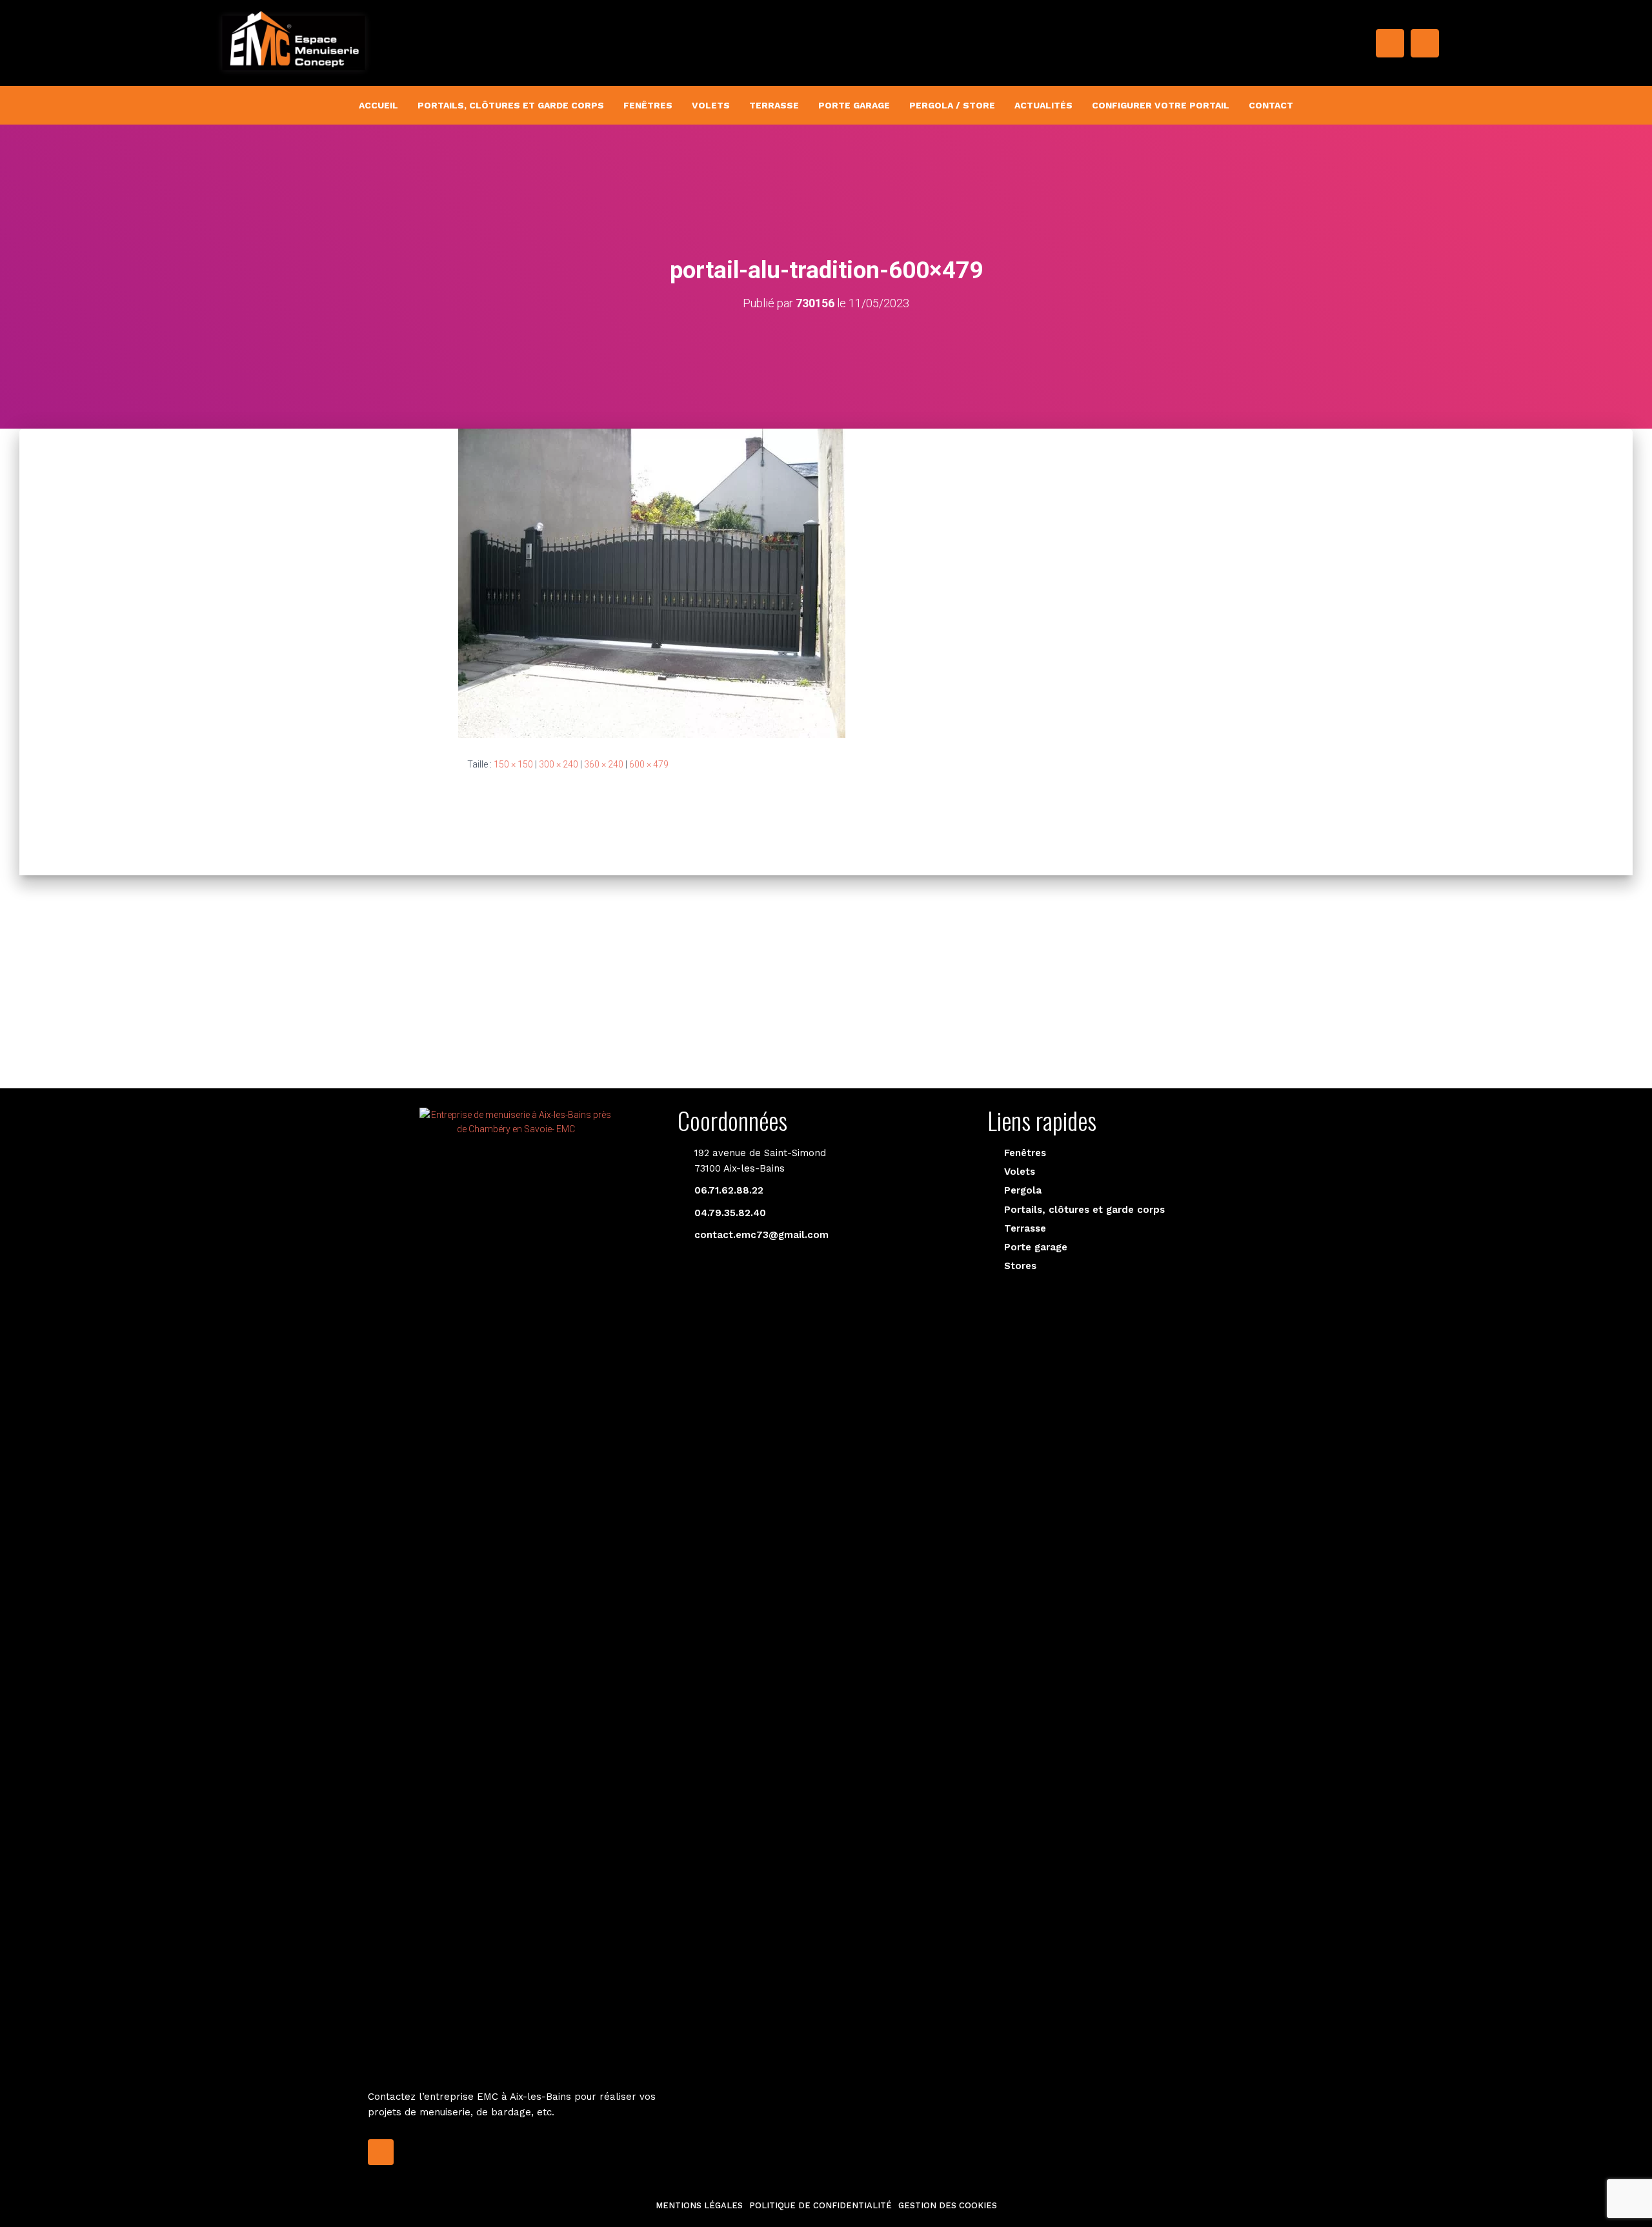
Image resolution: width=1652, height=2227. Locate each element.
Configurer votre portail (1161, 105)
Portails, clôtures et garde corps (511, 105)
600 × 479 (649, 764)
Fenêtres (648, 105)
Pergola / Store (952, 105)
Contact (1271, 105)
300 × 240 (559, 764)
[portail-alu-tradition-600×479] (652, 582)
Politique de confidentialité (821, 2205)
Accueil (378, 105)
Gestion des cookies (948, 2205)
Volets (711, 105)
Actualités (1043, 105)
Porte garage (854, 105)
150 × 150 (513, 764)
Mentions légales (699, 2205)
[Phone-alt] (1425, 43)
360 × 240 (604, 764)
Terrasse (774, 105)
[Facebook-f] (1390, 43)
